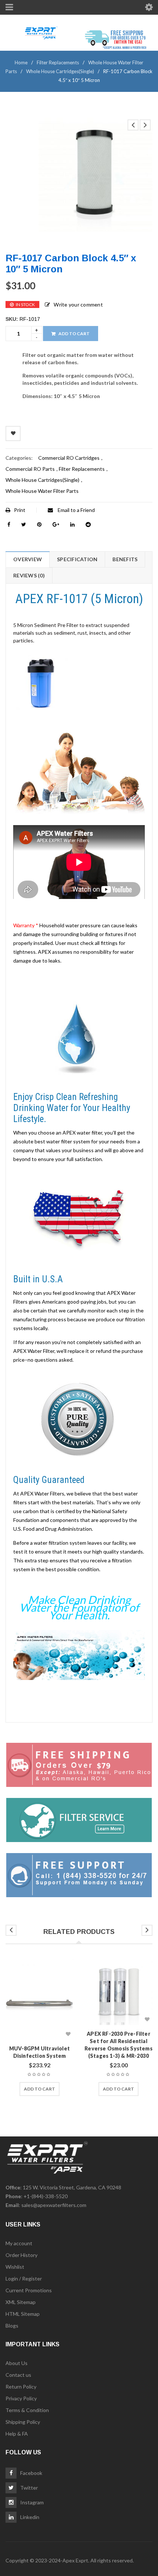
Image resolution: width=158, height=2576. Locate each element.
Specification (77, 559)
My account (19, 2243)
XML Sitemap (21, 2302)
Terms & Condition (27, 2410)
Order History (21, 2255)
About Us (17, 2363)
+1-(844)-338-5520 (46, 2196)
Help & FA (17, 2434)
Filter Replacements (58, 62)
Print (20, 510)
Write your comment (78, 304)
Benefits (125, 559)
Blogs (12, 2326)
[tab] (27, 559)
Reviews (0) (29, 575)
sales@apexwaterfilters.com (54, 2205)
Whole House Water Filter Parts (42, 491)
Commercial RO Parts (30, 469)
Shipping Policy (23, 2422)
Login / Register (24, 2278)
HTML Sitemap (23, 2314)
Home (21, 62)
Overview (28, 559)
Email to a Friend (76, 510)
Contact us (18, 2375)
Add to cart (74, 334)
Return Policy (21, 2387)
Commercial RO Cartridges (69, 458)
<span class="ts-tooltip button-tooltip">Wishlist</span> (13, 433)
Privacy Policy (21, 2398)
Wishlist (15, 2267)
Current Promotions (29, 2290)
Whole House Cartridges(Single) (60, 71)
